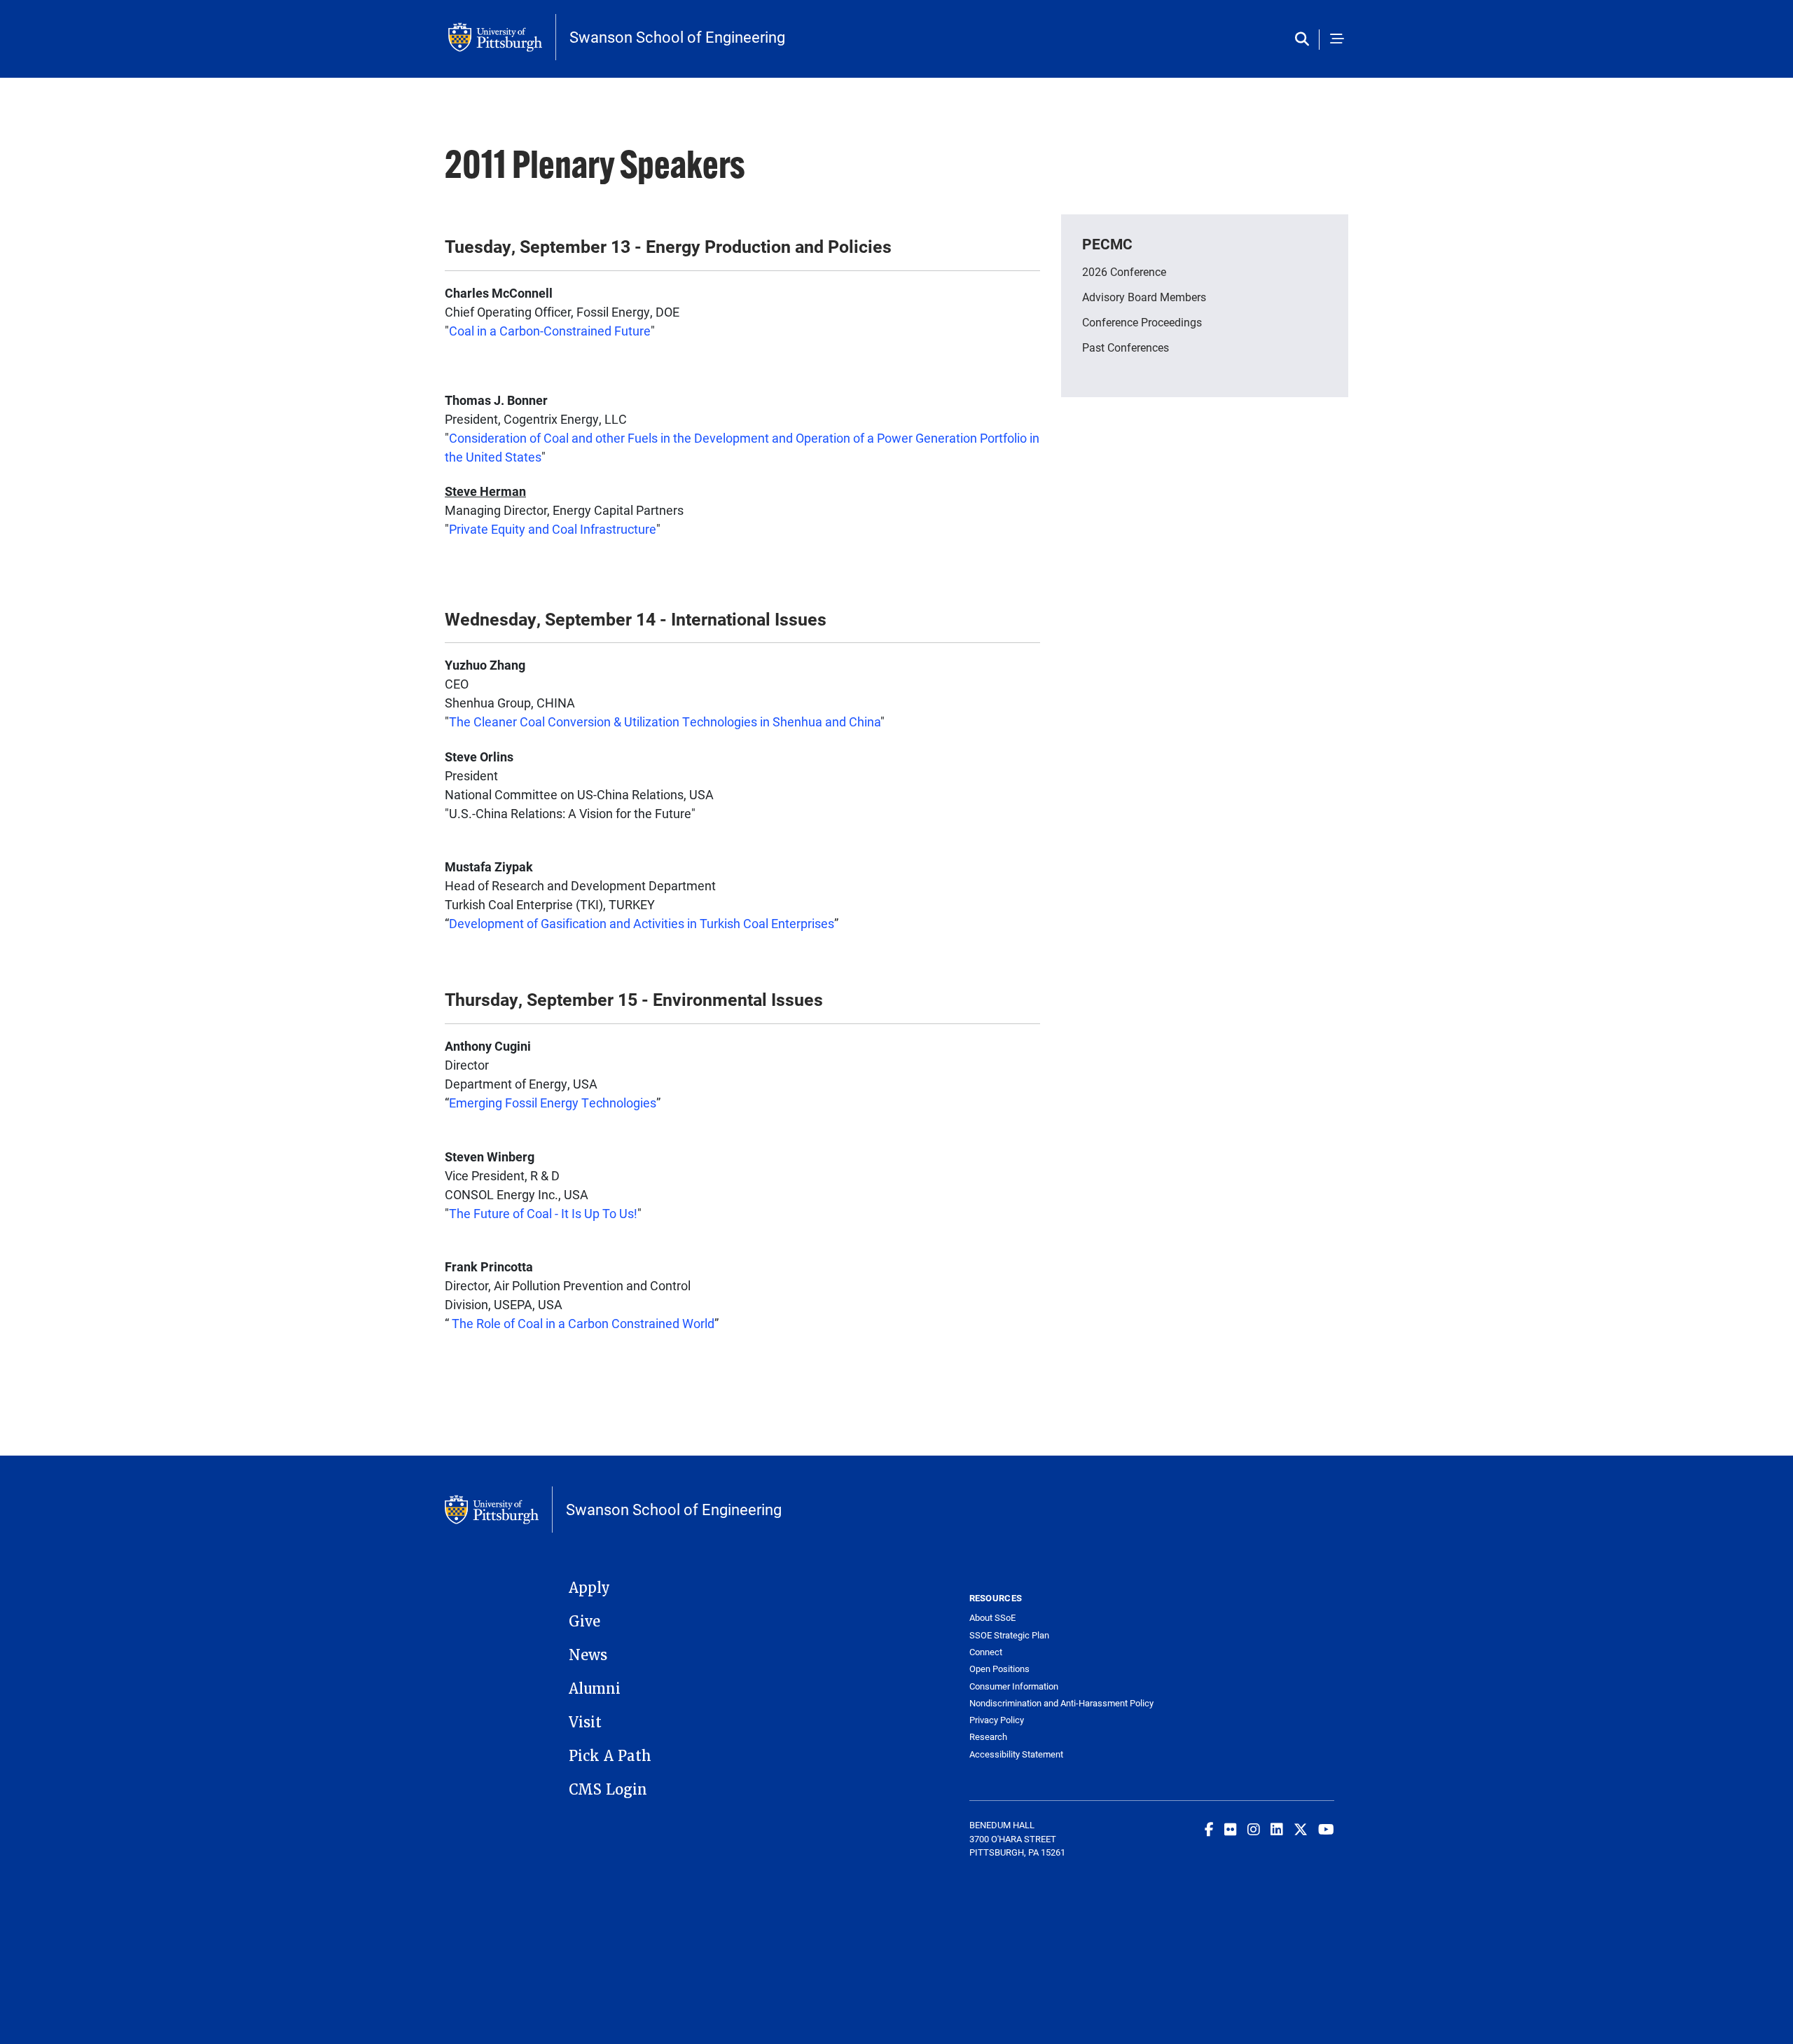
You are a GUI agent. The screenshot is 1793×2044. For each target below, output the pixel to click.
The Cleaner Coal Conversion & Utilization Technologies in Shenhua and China (665, 721)
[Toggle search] (1305, 40)
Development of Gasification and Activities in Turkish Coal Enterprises (642, 923)
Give (584, 1622)
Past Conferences (1126, 347)
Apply (589, 1588)
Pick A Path (610, 1756)
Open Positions (999, 1669)
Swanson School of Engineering (677, 37)
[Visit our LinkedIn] (1277, 1829)
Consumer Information (1014, 1686)
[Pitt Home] (502, 37)
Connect (986, 1652)
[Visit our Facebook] (1209, 1829)
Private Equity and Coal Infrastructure (553, 529)
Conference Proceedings (1142, 322)
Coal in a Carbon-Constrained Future (550, 331)
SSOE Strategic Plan (1009, 1635)
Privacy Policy (997, 1720)
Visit (585, 1722)
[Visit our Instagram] (1254, 1829)
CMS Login (608, 1790)
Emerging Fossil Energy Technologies (553, 1103)
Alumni (595, 1689)
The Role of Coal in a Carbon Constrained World (583, 1323)
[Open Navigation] (1337, 40)
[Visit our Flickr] (1231, 1829)
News (588, 1655)
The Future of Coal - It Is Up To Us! (543, 1213)
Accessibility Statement (1016, 1754)
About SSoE (992, 1618)
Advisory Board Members (1144, 297)
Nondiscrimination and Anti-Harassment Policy (1061, 1703)
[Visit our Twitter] (1301, 1829)
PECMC (1107, 244)
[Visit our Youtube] (1326, 1829)
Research (988, 1737)
